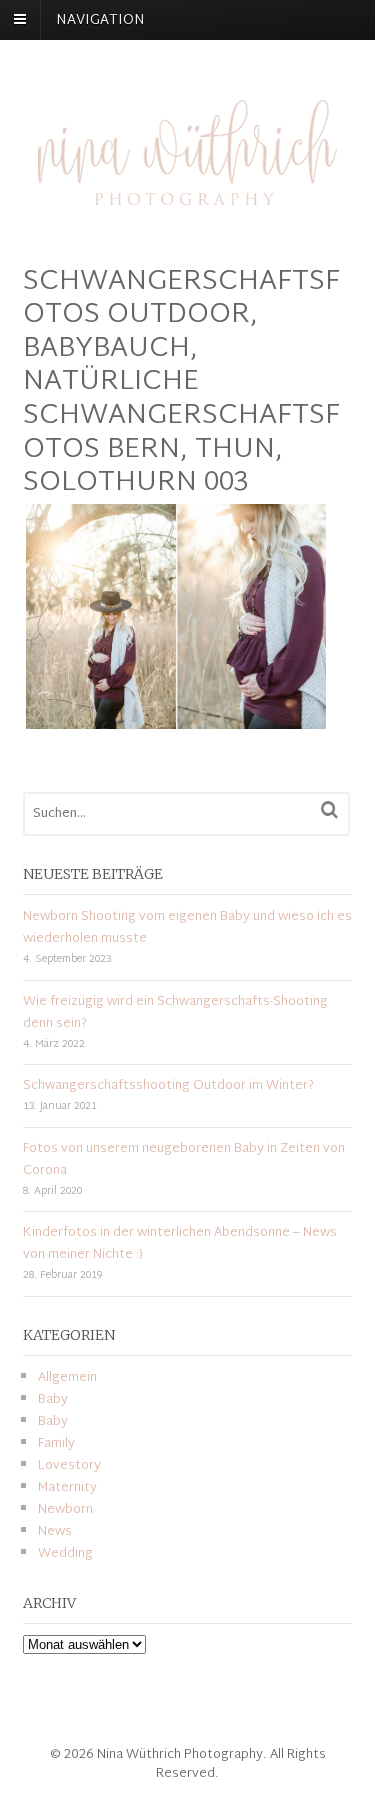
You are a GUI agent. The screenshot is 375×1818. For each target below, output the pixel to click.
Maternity (67, 1488)
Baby (53, 1400)
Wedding (65, 1554)
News (55, 1532)
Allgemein (67, 1378)
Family (56, 1444)
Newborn (65, 1510)
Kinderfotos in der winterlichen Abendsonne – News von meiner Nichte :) (180, 1244)
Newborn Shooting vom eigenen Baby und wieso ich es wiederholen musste (187, 928)
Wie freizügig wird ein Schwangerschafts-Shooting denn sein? (175, 1013)
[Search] (329, 810)
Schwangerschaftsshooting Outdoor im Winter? (168, 1086)
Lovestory (69, 1466)
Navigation (100, 20)
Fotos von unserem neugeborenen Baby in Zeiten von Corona (184, 1160)
